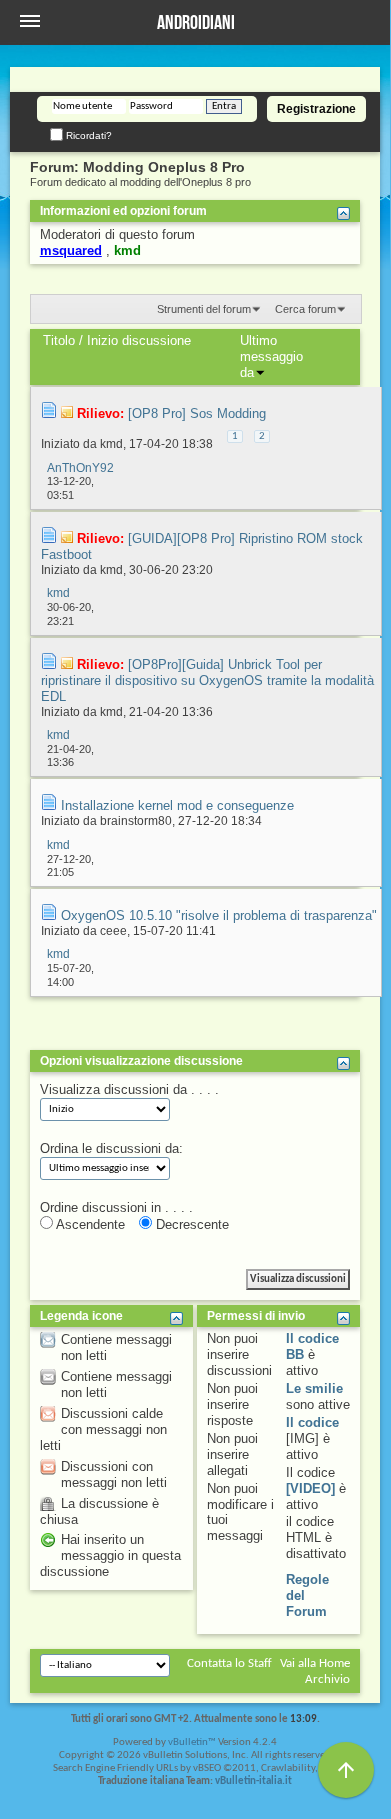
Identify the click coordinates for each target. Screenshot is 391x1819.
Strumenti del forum (204, 309)
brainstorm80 (136, 821)
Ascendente (89, 1224)
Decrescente (190, 1224)
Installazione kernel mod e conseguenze (177, 805)
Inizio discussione (139, 340)
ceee (113, 931)
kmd (111, 444)
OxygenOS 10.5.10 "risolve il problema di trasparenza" (219, 915)
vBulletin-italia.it (253, 1781)
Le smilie (314, 1388)
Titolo (59, 340)
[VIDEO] (310, 1488)
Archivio (327, 1679)
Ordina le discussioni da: (111, 1148)
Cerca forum (305, 309)
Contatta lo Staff (229, 1663)
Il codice (312, 1422)
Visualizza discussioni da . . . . (129, 1089)
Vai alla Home (315, 1663)
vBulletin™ (192, 1742)
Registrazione (316, 109)
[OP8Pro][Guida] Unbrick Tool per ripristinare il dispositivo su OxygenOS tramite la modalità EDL (207, 680)
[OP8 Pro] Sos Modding (197, 413)
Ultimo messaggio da (271, 356)
